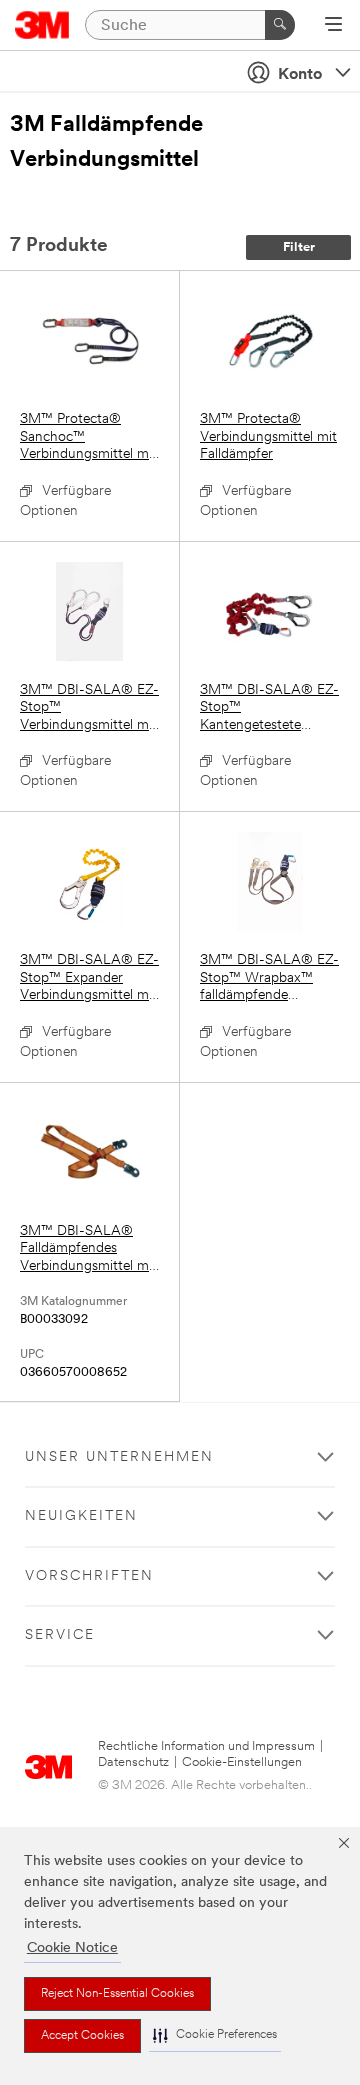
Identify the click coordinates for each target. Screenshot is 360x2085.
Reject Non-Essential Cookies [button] (117, 1994)
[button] (215, 2035)
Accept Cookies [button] (82, 2036)
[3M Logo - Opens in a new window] (42, 25)
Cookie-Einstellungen (242, 1762)
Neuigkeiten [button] (81, 1516)
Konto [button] (300, 75)
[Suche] (280, 25)
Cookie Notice (72, 1948)
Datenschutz (133, 1762)
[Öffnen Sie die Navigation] (333, 26)
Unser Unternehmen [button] (119, 1457)
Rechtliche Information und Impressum (206, 1746)
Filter (299, 247)
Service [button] (60, 1635)
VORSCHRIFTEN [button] (89, 1576)
